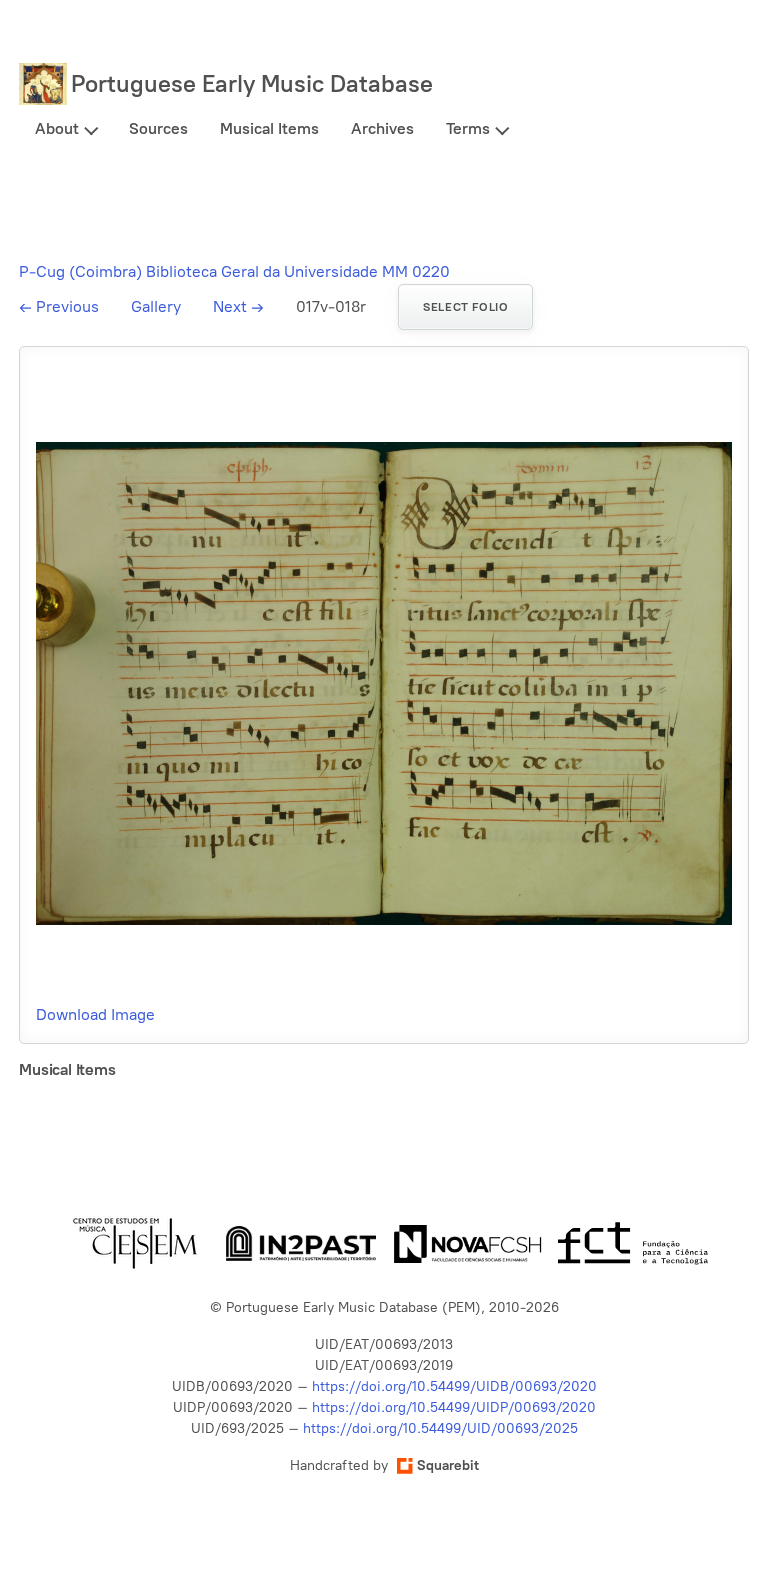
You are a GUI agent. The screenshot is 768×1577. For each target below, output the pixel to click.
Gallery (156, 306)
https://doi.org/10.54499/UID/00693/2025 (440, 1428)
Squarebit (448, 1465)
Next (238, 306)
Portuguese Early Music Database (252, 83)
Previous (59, 306)
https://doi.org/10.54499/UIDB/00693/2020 (454, 1386)
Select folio (465, 307)
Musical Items (269, 128)
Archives (382, 128)
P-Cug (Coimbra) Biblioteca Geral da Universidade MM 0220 (234, 271)
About (57, 128)
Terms (468, 128)
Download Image (95, 1014)
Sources (158, 128)
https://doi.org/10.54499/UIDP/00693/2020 (454, 1407)
